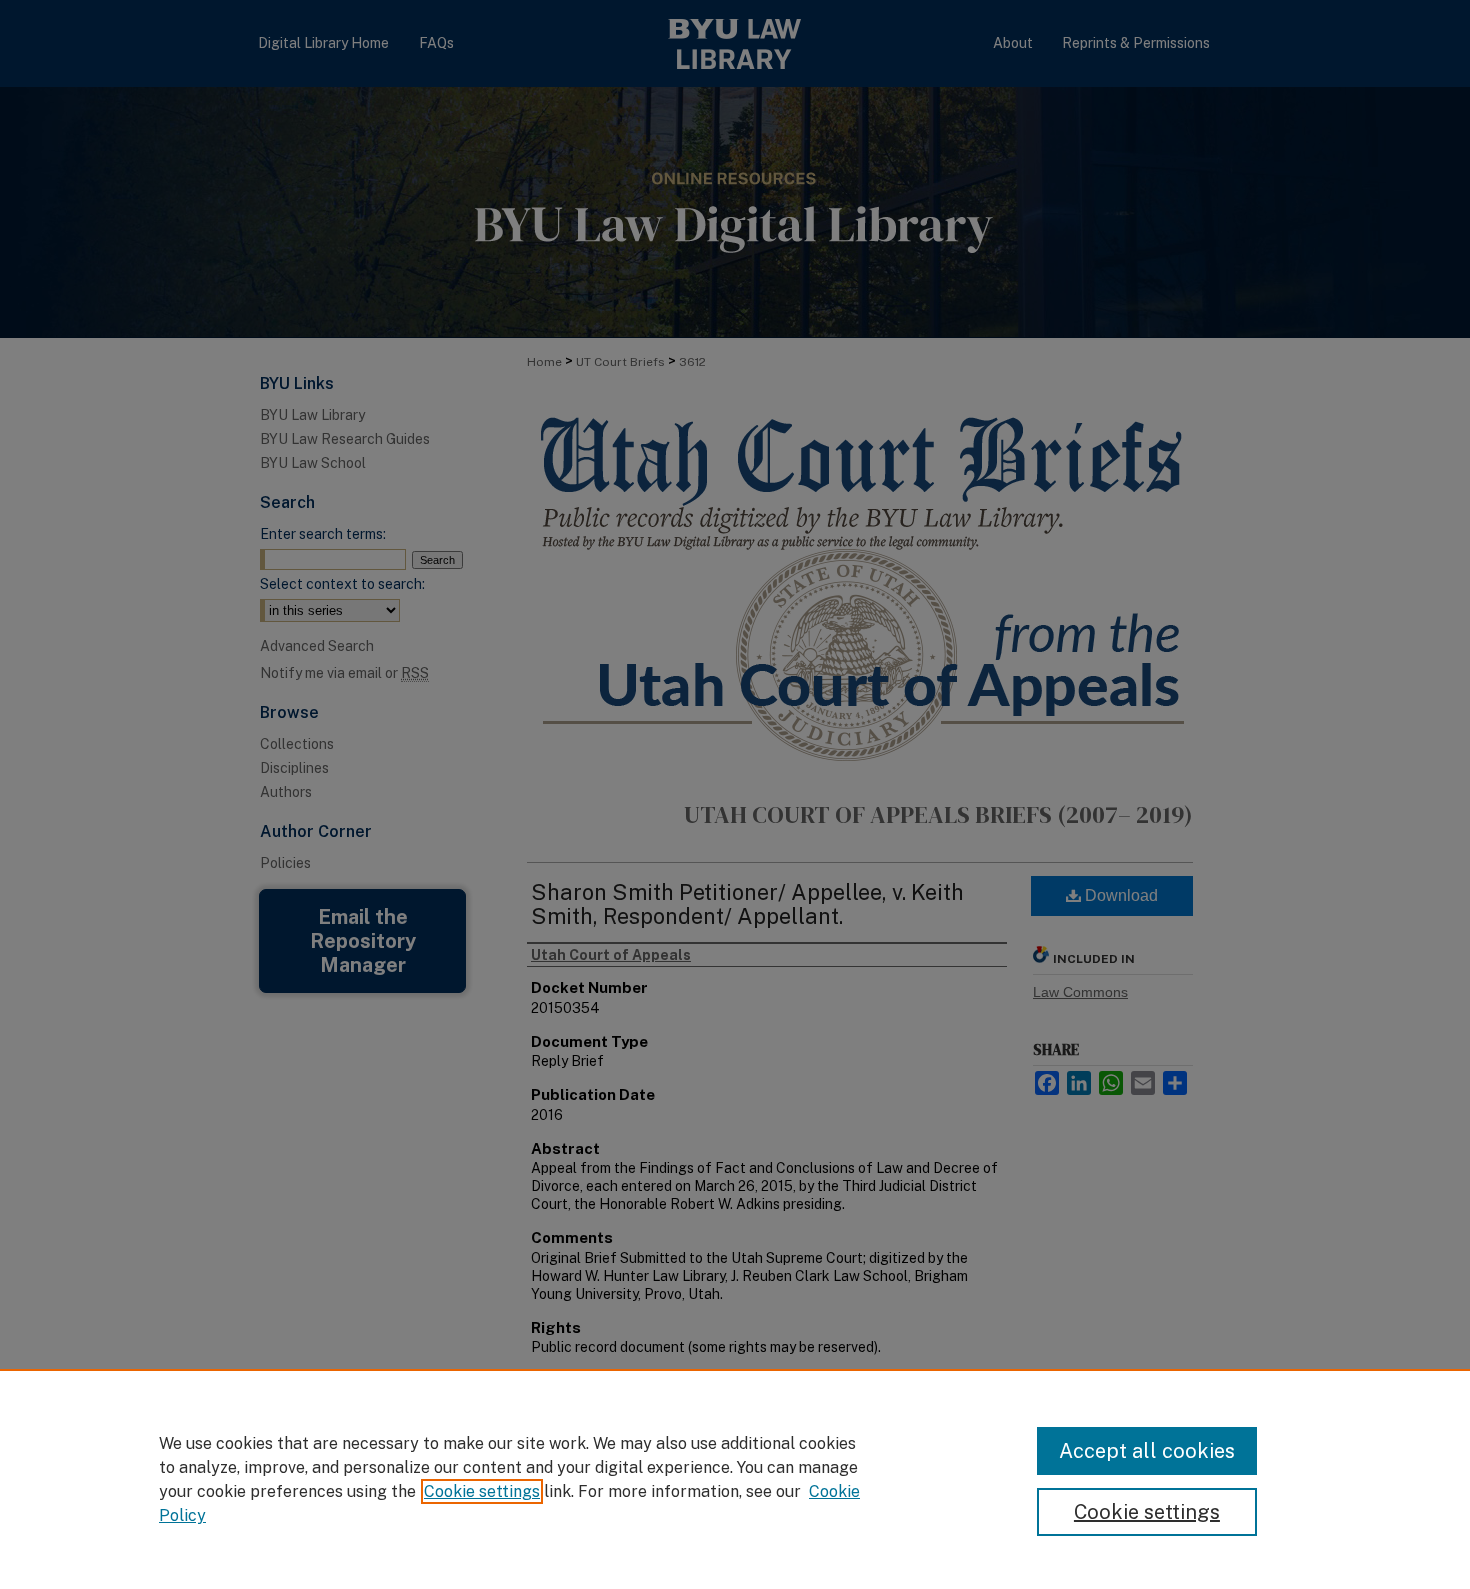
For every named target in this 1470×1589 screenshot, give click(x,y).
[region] (735, 1479)
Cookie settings (482, 1491)
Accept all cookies (1147, 1451)
